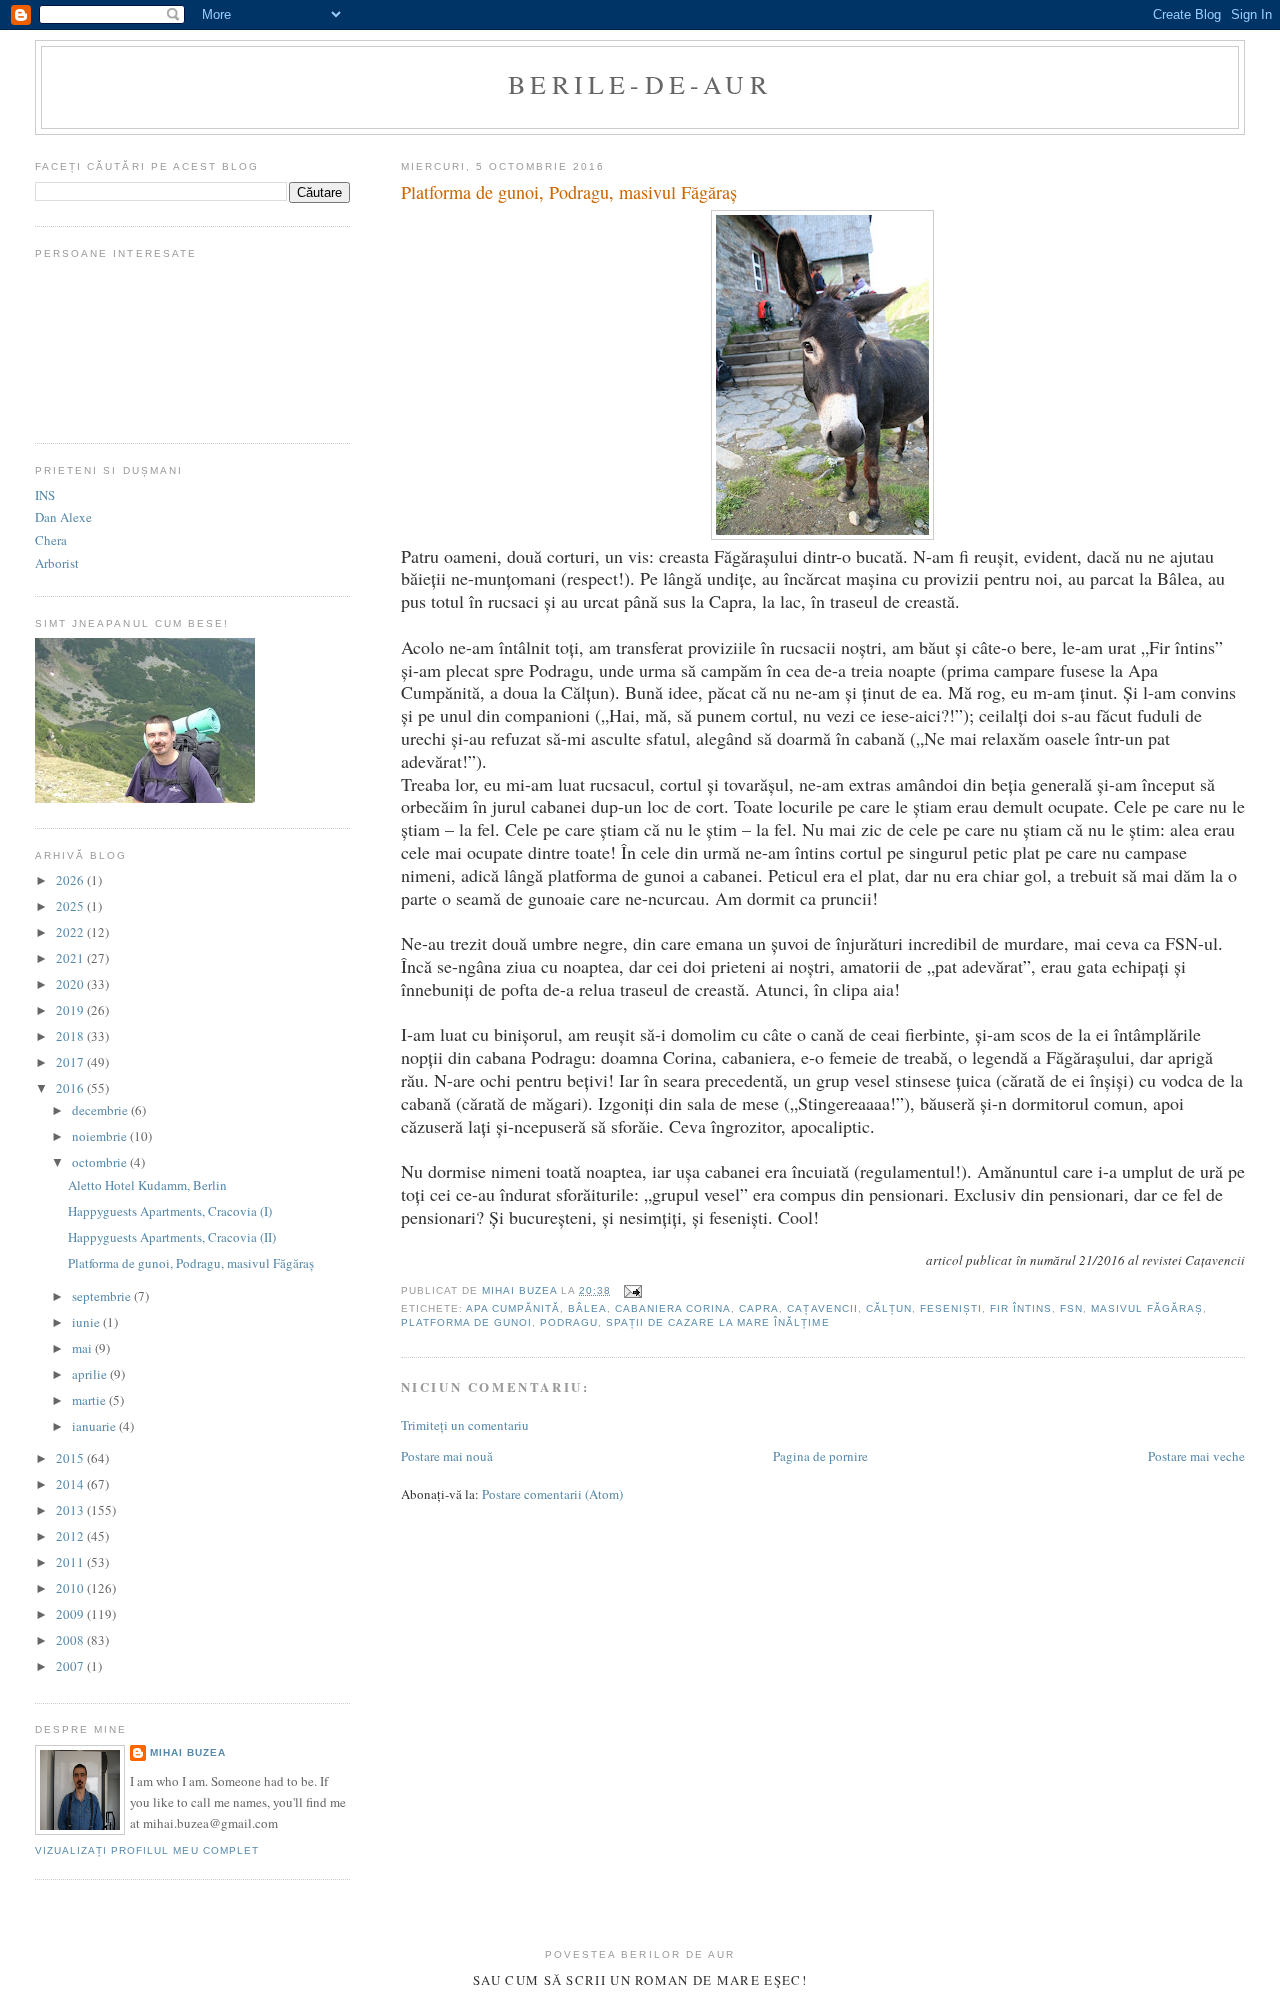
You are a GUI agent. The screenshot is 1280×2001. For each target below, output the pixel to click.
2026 (71, 880)
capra (759, 1308)
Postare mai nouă (447, 1456)
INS (45, 495)
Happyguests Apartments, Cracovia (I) (170, 1211)
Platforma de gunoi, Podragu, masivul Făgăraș (191, 1263)
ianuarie (95, 1426)
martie (90, 1400)
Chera (51, 540)
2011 (71, 1562)
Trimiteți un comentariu (465, 1425)
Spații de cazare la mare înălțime (717, 1322)
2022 (71, 932)
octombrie (101, 1162)
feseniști (951, 1308)
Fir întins (1021, 1308)
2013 (71, 1510)
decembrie (101, 1110)
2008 (71, 1640)
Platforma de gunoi (466, 1322)
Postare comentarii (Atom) (552, 1494)
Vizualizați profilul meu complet (146, 1850)
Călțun (889, 1308)
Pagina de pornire (820, 1456)
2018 (71, 1036)
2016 (71, 1088)
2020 (71, 984)
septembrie (103, 1296)
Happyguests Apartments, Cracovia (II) (172, 1237)
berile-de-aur (640, 84)
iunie (87, 1322)
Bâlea (587, 1308)
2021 (71, 958)
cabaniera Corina (673, 1308)
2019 (71, 1010)
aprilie (91, 1374)
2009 (71, 1614)
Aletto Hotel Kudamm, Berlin (147, 1185)
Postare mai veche (1196, 1456)
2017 (71, 1062)
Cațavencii (822, 1308)
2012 (71, 1536)
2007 (71, 1666)
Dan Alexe (63, 517)
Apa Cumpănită (513, 1308)
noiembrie (101, 1136)
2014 (71, 1484)
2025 (71, 906)
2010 (71, 1588)
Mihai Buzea (188, 1752)
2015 (71, 1458)
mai (83, 1348)
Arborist (57, 563)
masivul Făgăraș (1147, 1308)
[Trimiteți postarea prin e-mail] (632, 1290)
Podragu (569, 1322)
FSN (1071, 1308)
